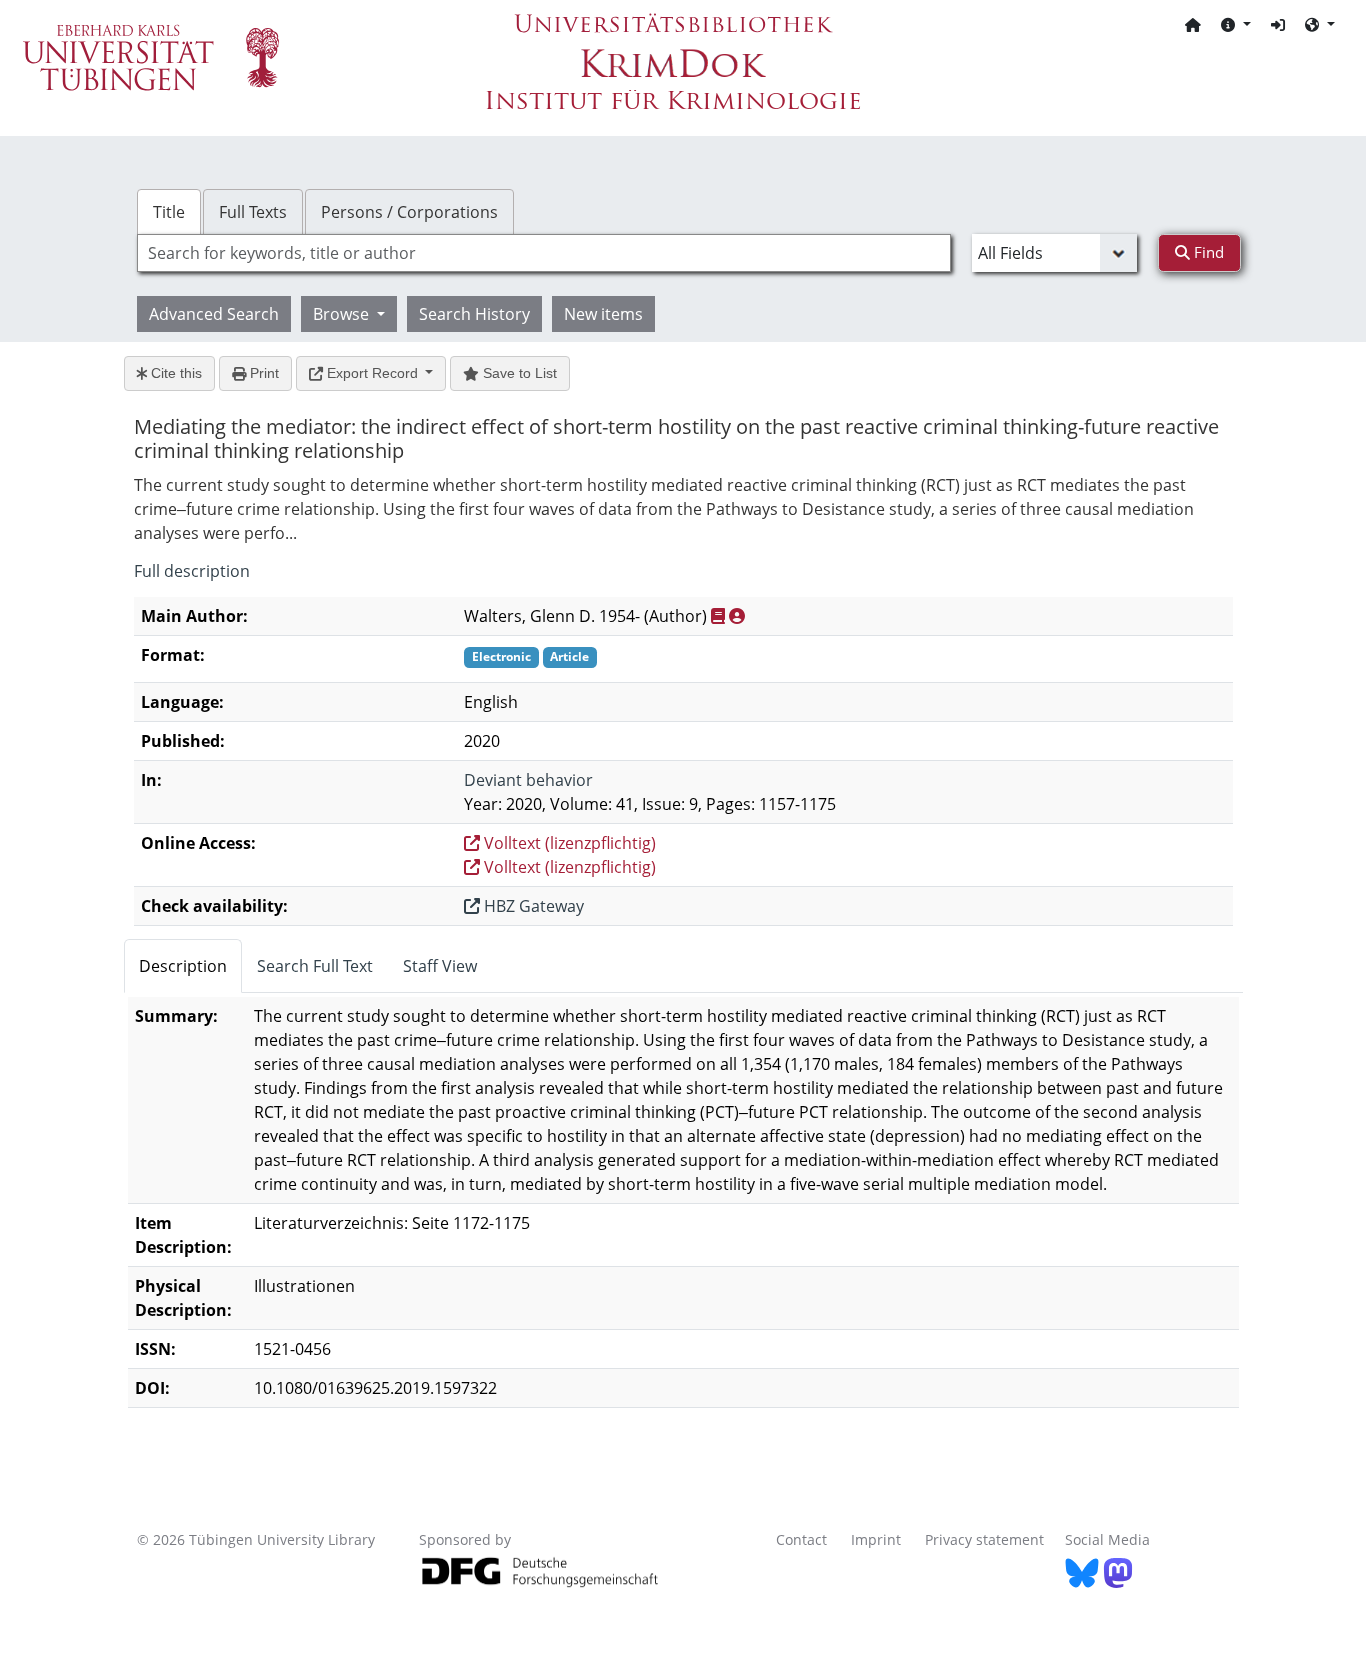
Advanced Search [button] (214, 314)
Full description (192, 571)
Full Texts (253, 212)
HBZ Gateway (532, 906)
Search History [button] (474, 314)
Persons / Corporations (409, 212)
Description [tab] (183, 966)
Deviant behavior (528, 780)
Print (262, 373)
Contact (801, 1539)
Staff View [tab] (440, 966)
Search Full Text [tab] (315, 966)
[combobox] (544, 253)
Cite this (174, 373)
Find (1207, 252)
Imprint (876, 1539)
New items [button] (603, 314)
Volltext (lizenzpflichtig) (568, 843)
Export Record (372, 373)
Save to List (518, 373)
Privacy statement (984, 1539)
